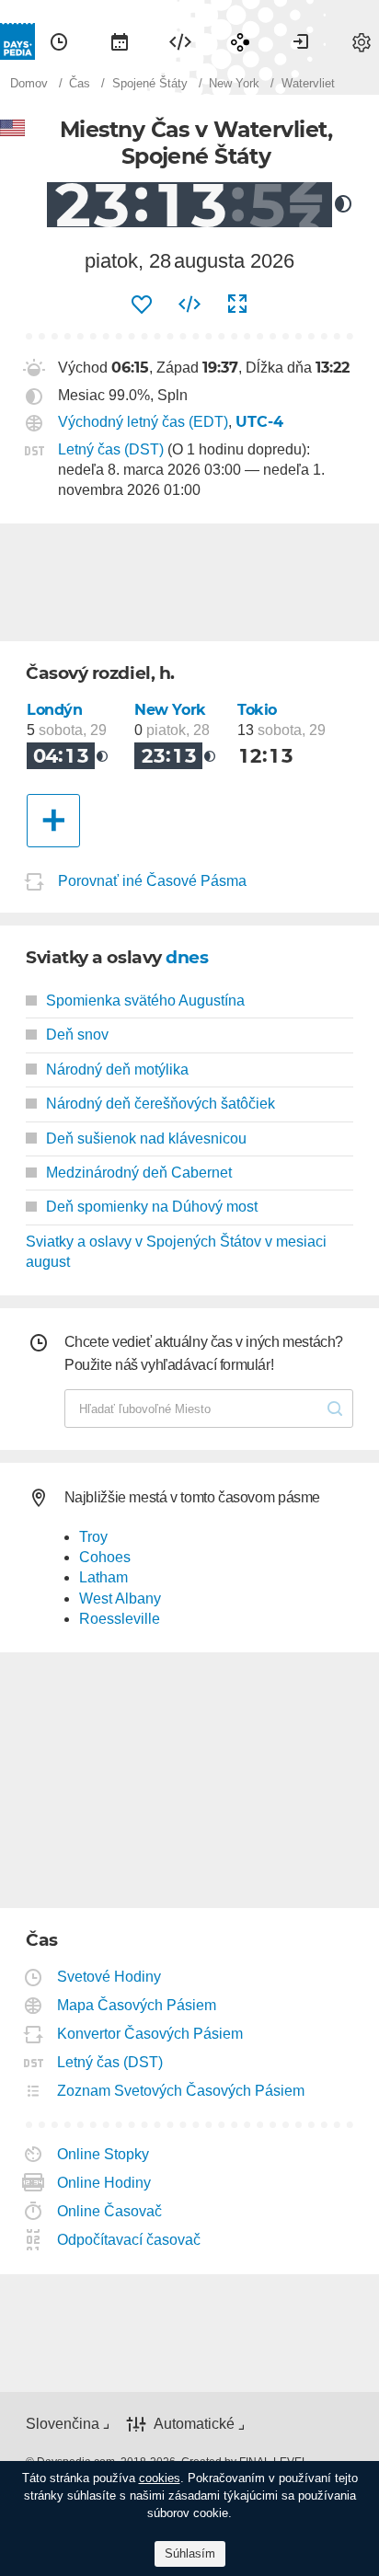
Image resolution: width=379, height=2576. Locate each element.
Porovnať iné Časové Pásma (152, 881)
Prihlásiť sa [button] (301, 41)
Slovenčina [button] (63, 2424)
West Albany (120, 1598)
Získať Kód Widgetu (189, 305)
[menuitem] (59, 41)
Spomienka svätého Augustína (145, 1000)
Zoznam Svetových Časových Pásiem (181, 2091)
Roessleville (120, 1619)
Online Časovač (110, 2211)
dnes (187, 957)
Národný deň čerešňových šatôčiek (161, 1104)
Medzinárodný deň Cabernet (139, 1173)
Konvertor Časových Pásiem (150, 2034)
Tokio (257, 710)
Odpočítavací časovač (129, 2240)
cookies (160, 2478)
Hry (240, 41)
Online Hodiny (104, 2183)
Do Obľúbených (142, 305)
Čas (59, 41)
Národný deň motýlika (117, 1069)
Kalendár (120, 41)
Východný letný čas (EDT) (143, 422)
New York (170, 710)
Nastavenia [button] (362, 41)
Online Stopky (103, 2154)
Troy (93, 1537)
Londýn (55, 710)
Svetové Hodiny (109, 1977)
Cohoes (105, 1557)
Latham (103, 1577)
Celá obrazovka (237, 305)
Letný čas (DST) (111, 449)
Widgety (180, 41)
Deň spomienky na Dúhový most (152, 1207)
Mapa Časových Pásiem (137, 2005)
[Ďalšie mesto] (53, 821)
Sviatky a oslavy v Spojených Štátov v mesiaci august (176, 1252)
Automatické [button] (194, 2424)
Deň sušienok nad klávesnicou (146, 1138)
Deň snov (77, 1035)
